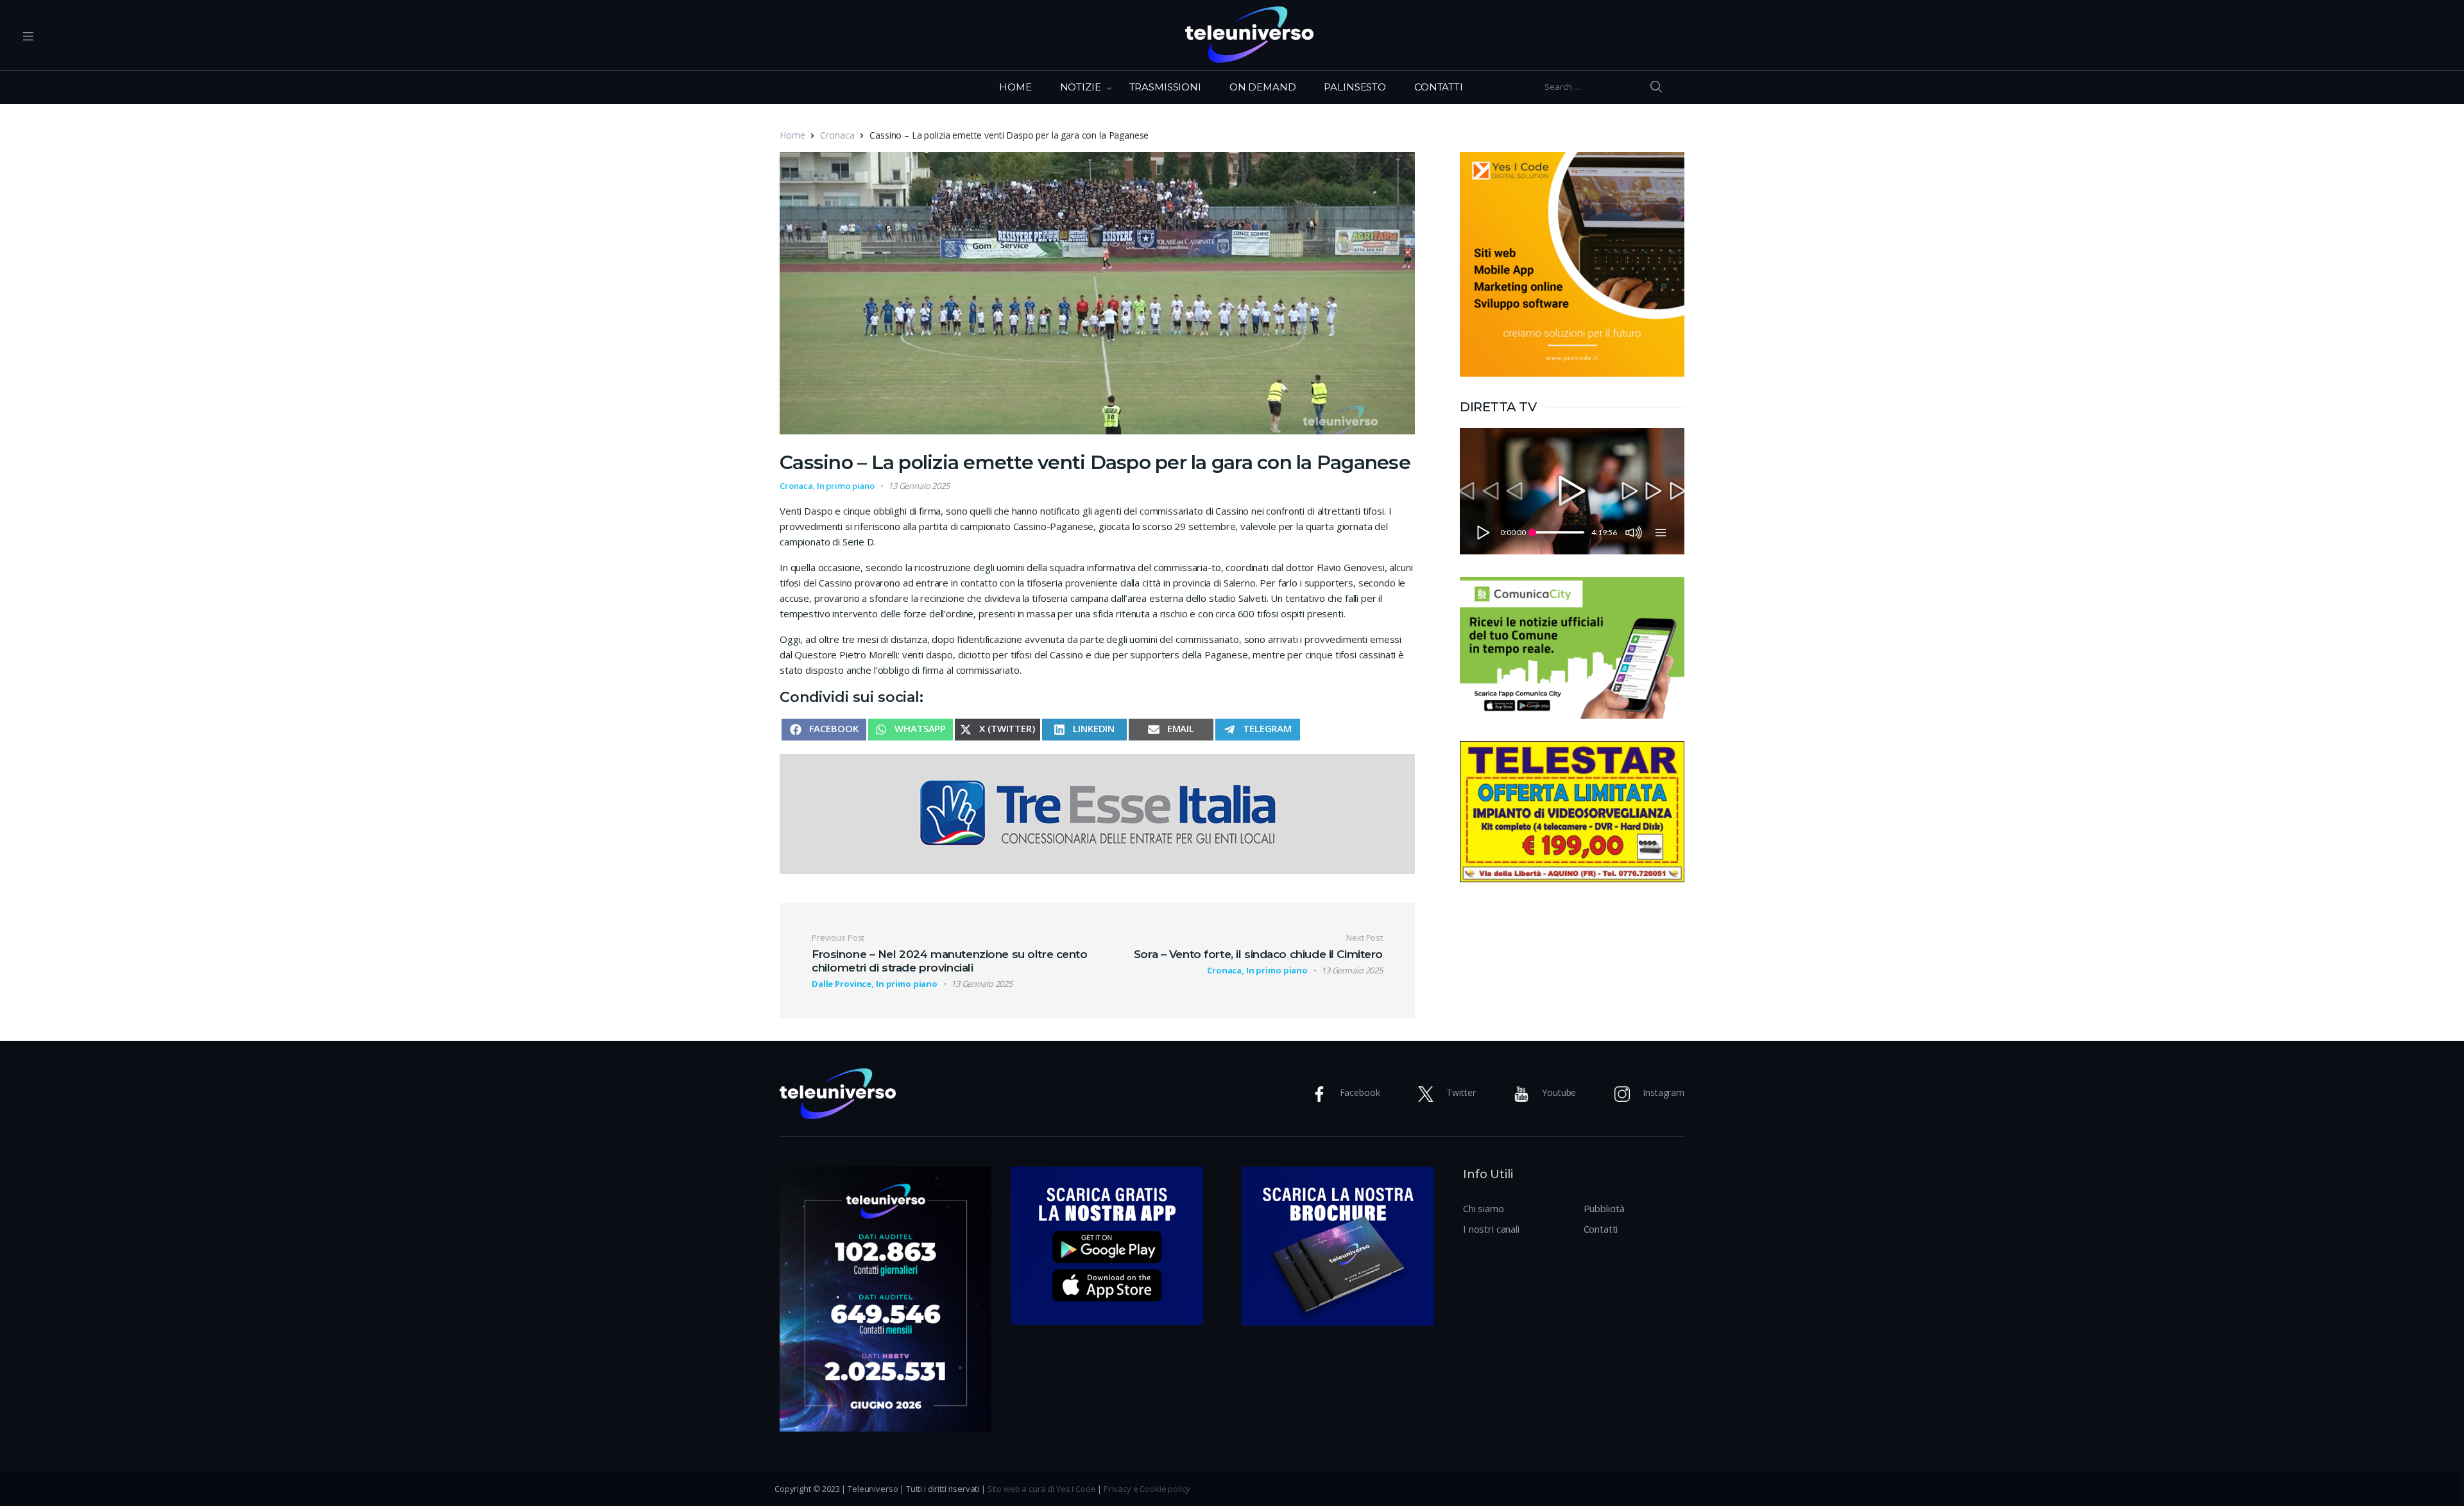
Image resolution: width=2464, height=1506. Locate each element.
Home (792, 135)
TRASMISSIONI (1165, 87)
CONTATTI (1439, 87)
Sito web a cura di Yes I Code (1042, 1489)
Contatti (1601, 1229)
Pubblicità (1604, 1208)
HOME (1015, 87)
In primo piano (846, 486)
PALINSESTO (1355, 87)
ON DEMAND (1263, 87)
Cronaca (837, 135)
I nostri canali (1491, 1229)
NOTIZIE (1081, 87)
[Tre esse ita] (1097, 812)
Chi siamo (1484, 1208)
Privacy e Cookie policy (1147, 1489)
